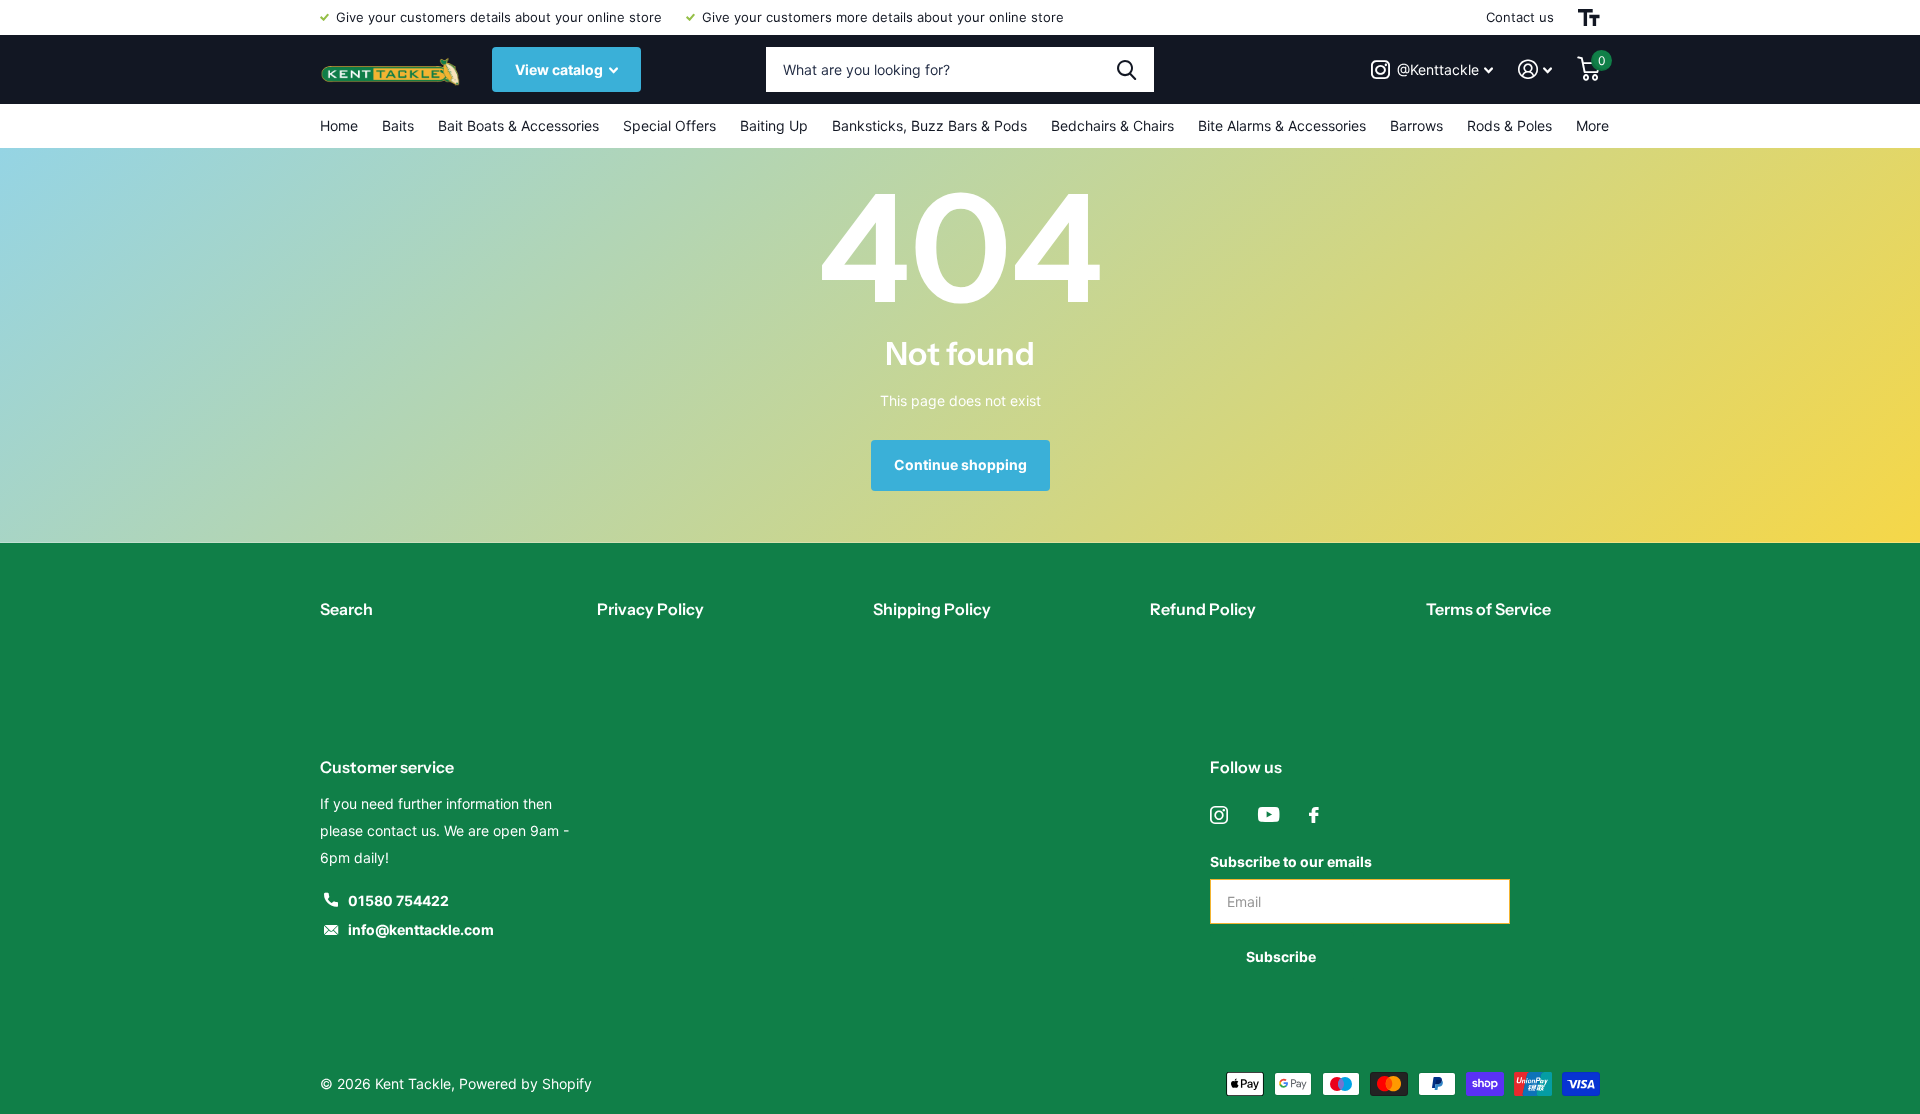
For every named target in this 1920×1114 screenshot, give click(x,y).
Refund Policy (1203, 609)
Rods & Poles (1509, 125)
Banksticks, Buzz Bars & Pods (929, 125)
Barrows (1416, 125)
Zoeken (1126, 69)
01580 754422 (398, 900)
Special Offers (669, 125)
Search (346, 609)
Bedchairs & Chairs (1112, 125)
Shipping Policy (932, 609)
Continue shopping (960, 464)
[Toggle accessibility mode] (1589, 17)
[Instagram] (1219, 815)
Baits (398, 125)
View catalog (560, 69)
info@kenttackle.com (421, 929)
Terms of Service (1488, 609)
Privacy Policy (650, 609)
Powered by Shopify (525, 1083)
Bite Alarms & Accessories (1282, 125)
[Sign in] (1535, 69)
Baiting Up (774, 125)
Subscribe (1282, 956)
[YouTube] (1268, 815)
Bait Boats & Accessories (518, 125)
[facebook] (1314, 815)
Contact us (1520, 17)
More (1592, 125)
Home (339, 125)
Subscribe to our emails (1291, 861)
